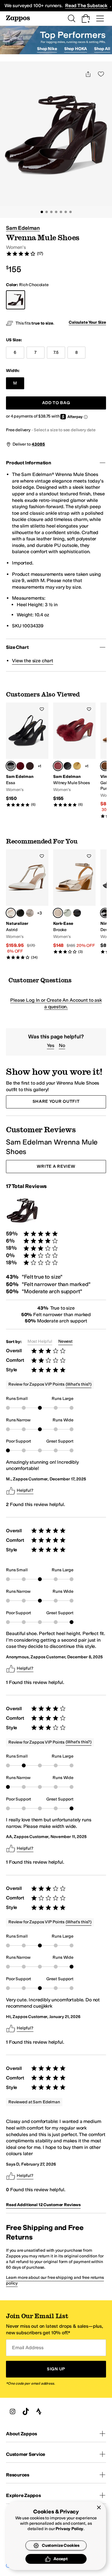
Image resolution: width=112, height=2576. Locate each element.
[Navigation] (100, 18)
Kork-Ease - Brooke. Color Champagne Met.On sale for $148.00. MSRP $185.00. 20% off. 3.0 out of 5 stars (74, 902)
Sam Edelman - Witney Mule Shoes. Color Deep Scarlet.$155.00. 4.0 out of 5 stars (74, 755)
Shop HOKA (76, 49)
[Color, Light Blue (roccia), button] (67, 913)
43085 (38, 444)
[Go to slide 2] (47, 212)
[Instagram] (13, 2411)
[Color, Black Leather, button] (20, 913)
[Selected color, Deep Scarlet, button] (58, 766)
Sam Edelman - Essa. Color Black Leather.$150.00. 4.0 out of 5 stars (27, 755)
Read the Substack (86, 6)
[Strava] (39, 2411)
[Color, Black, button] (67, 766)
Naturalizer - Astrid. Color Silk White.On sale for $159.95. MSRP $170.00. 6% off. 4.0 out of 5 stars (27, 905)
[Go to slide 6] (66, 212)
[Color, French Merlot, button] (20, 766)
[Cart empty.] (86, 18)
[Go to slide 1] (42, 212)
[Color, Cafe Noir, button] (30, 766)
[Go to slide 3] (51, 212)
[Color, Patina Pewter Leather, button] (30, 913)
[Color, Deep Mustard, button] (77, 766)
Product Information (29, 463)
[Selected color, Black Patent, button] (105, 913)
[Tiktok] (26, 2411)
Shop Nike (47, 49)
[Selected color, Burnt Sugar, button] (105, 766)
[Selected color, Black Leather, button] (11, 766)
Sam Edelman (23, 228)
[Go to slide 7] (70, 212)
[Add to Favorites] (42, 709)
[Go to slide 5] (61, 212)
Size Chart (17, 647)
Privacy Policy (69, 2529)
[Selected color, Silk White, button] (11, 913)
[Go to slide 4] (56, 212)
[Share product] (88, 74)
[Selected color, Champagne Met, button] (58, 913)
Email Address (28, 2348)
